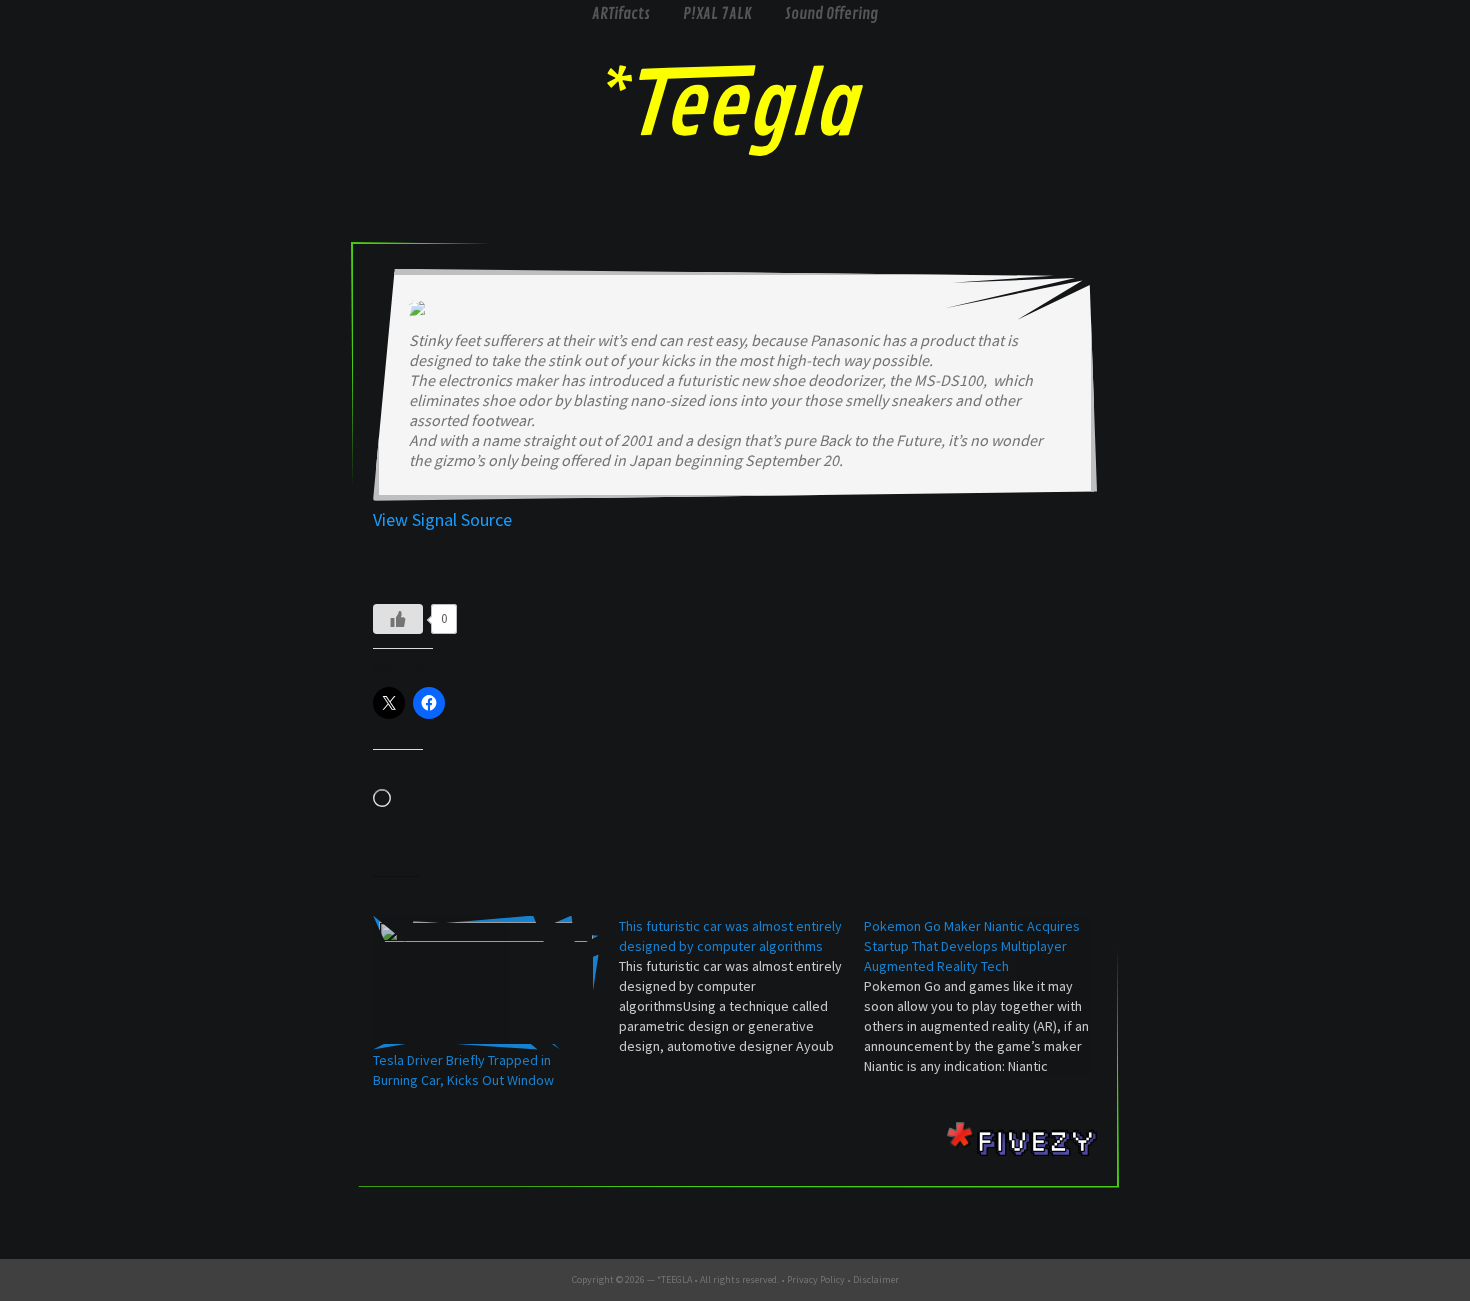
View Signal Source (442, 519)
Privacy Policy (816, 1279)
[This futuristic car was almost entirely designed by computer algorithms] (742, 986)
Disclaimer (876, 1279)
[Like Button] (398, 619)
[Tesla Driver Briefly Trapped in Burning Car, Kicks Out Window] (486, 983)
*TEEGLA (674, 1279)
